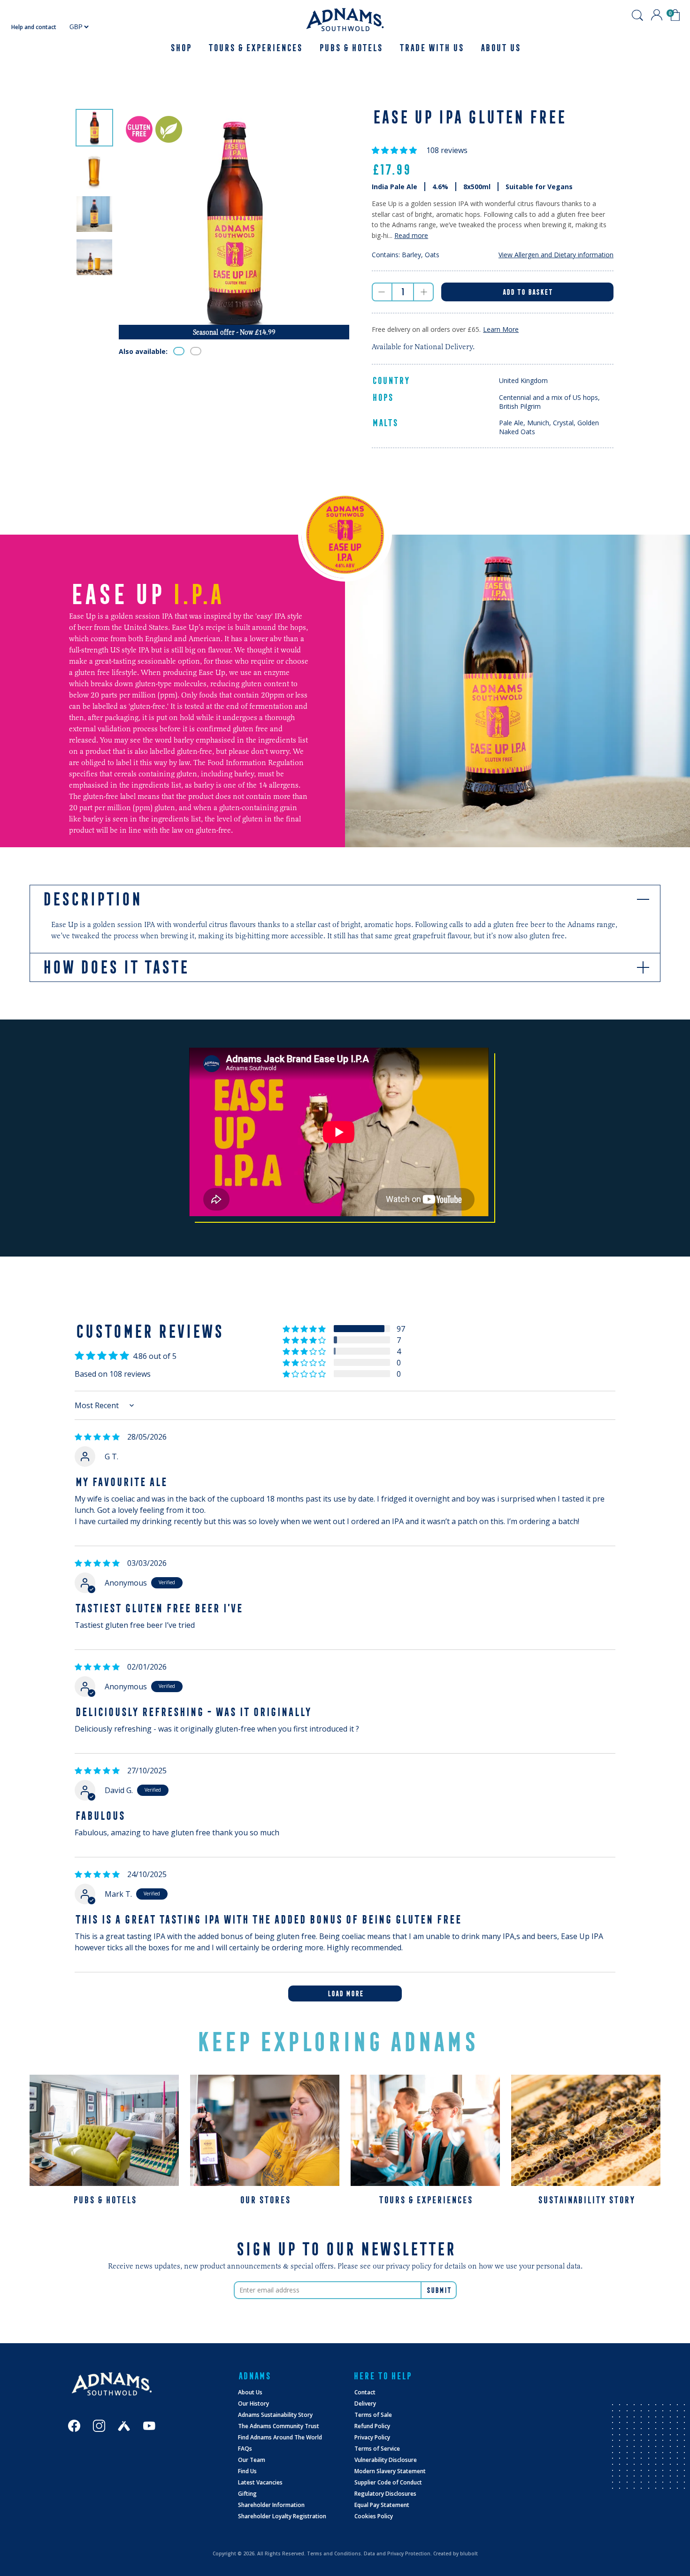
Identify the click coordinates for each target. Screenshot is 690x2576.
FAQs (245, 2449)
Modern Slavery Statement (390, 2471)
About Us (250, 2392)
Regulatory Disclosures (385, 2494)
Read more (411, 235)
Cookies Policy (374, 2516)
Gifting (247, 2494)
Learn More (501, 329)
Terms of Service (377, 2449)
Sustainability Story (586, 2200)
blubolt (469, 2553)
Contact (365, 2392)
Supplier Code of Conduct (388, 2482)
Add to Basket (527, 292)
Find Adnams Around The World (280, 2437)
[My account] (657, 15)
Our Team (252, 2460)
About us (500, 48)
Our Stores (265, 2200)
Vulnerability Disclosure (386, 2460)
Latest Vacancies (260, 2482)
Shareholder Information (271, 2505)
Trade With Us (431, 48)
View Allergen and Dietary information (556, 255)
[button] (395, 150)
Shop (180, 48)
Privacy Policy (372, 2437)
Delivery (365, 2403)
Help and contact (34, 27)
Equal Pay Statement (382, 2505)
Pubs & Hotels (350, 48)
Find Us (247, 2471)
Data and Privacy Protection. (398, 2553)
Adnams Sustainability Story (275, 2415)
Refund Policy (372, 2426)
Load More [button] (345, 1993)
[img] (97, 1437)
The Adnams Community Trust (279, 2426)
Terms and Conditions (334, 2553)
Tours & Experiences (255, 48)
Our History (253, 2403)
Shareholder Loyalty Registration (282, 2516)
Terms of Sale (373, 2415)
